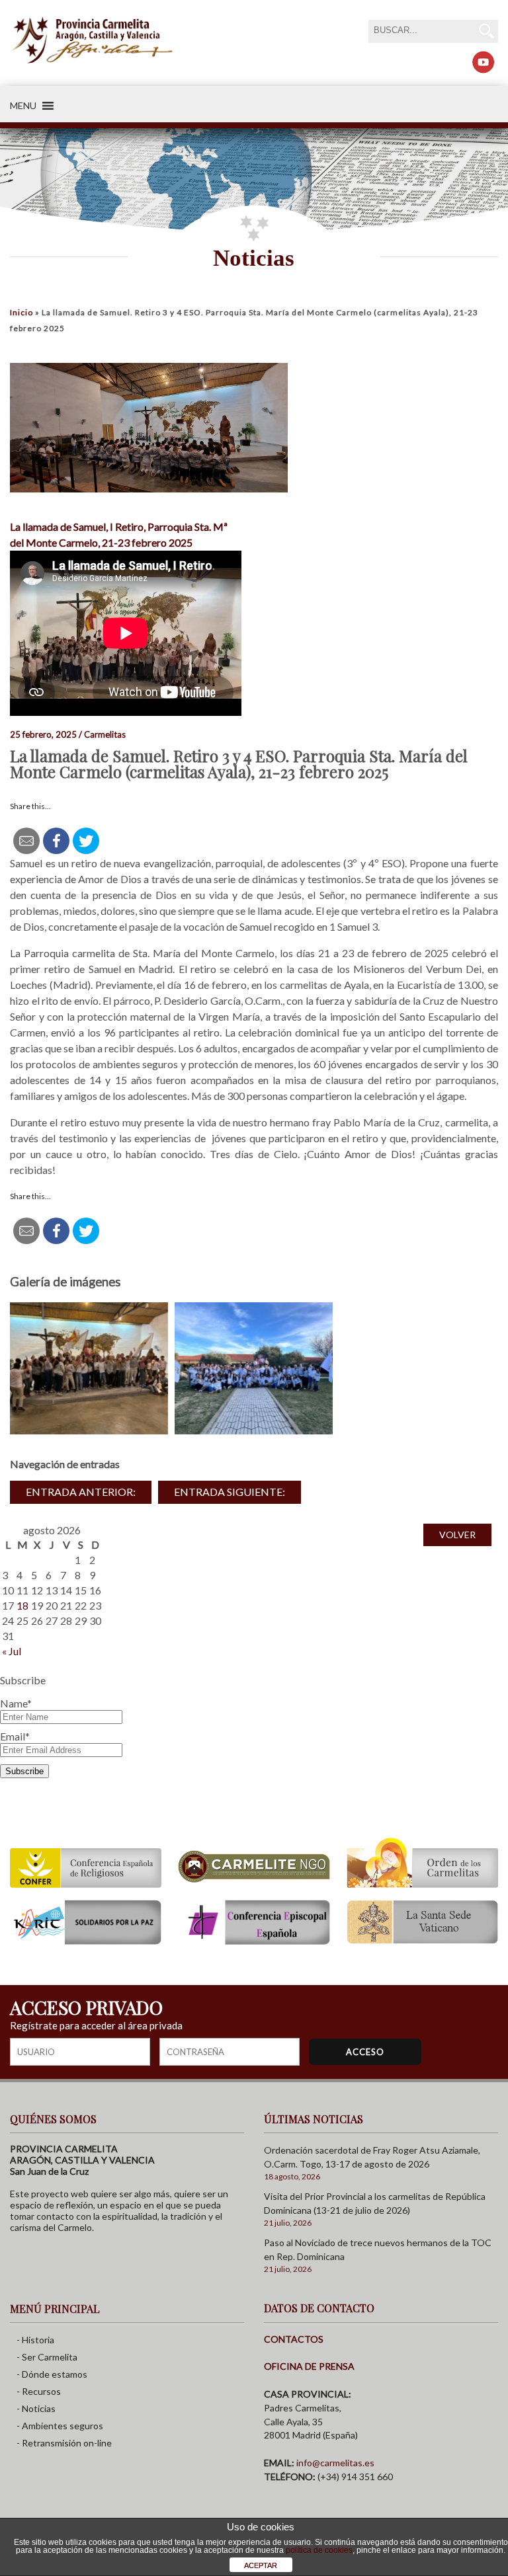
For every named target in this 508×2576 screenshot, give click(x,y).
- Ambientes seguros (60, 2426)
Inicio (21, 312)
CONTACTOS (294, 2339)
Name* (16, 1703)
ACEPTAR (261, 2565)
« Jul (12, 1651)
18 (22, 1605)
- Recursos (39, 2391)
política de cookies (319, 2550)
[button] (23, 106)
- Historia (35, 2340)
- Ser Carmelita (47, 2357)
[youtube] (483, 62)
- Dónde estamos (52, 2374)
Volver (457, 1535)
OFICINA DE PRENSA (309, 2366)
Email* (15, 1736)
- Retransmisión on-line (64, 2443)
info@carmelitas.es (335, 2463)
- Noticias (36, 2408)
